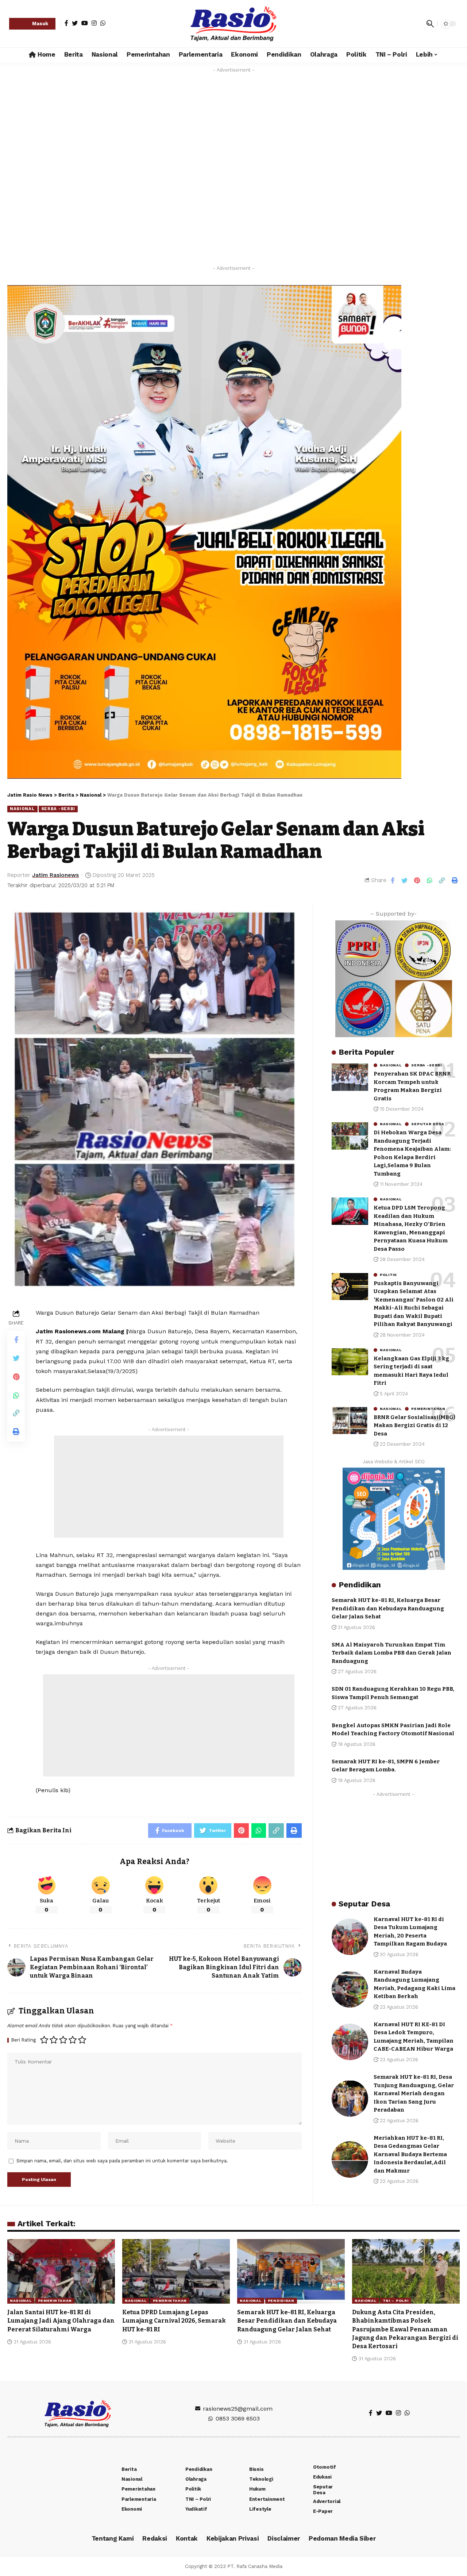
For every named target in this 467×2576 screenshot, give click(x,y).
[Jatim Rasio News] (233, 24)
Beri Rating (24, 2040)
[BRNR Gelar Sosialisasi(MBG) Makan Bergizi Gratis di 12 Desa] (350, 1420)
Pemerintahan (428, 1408)
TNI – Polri (396, 2301)
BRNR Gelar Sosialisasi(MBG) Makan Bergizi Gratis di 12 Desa (414, 1425)
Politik (388, 1274)
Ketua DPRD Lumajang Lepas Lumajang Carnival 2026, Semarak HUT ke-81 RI (174, 2321)
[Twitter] (75, 23)
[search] (430, 24)
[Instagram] (94, 23)
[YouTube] (85, 23)
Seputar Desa (428, 1124)
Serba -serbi (58, 809)
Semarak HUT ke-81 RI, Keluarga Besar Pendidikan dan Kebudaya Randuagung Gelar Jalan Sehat (388, 1608)
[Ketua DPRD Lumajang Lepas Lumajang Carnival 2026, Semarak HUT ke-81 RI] (176, 2271)
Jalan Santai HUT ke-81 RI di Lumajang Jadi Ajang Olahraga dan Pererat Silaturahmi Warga (61, 2321)
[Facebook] (66, 23)
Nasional (22, 809)
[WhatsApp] (103, 23)
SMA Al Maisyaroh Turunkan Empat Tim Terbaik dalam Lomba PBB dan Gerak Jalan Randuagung (391, 1653)
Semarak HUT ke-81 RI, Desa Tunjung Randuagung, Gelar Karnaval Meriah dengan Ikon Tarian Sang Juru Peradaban (414, 2093)
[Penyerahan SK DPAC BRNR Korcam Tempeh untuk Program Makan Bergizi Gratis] (350, 1077)
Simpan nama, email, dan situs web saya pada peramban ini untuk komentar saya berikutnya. (122, 2161)
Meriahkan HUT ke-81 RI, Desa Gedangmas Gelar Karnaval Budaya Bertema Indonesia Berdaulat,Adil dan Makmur (410, 2154)
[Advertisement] (169, 1487)
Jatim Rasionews (55, 875)
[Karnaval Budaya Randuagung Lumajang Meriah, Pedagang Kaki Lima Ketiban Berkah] (350, 1989)
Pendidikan (281, 2301)
